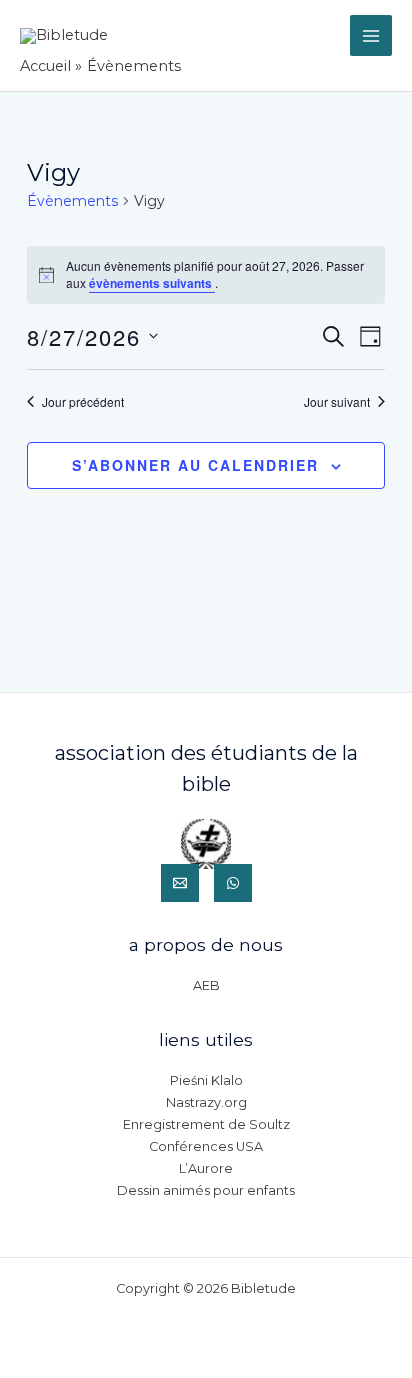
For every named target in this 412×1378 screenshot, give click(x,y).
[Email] (180, 883)
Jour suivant (337, 402)
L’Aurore (206, 1168)
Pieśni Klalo (206, 1080)
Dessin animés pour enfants (206, 1190)
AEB (206, 985)
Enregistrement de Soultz (206, 1124)
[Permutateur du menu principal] (371, 36)
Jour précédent (83, 402)
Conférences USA (206, 1146)
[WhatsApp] (233, 883)
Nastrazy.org (206, 1102)
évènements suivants (152, 283)
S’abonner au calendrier (195, 465)
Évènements (72, 201)
